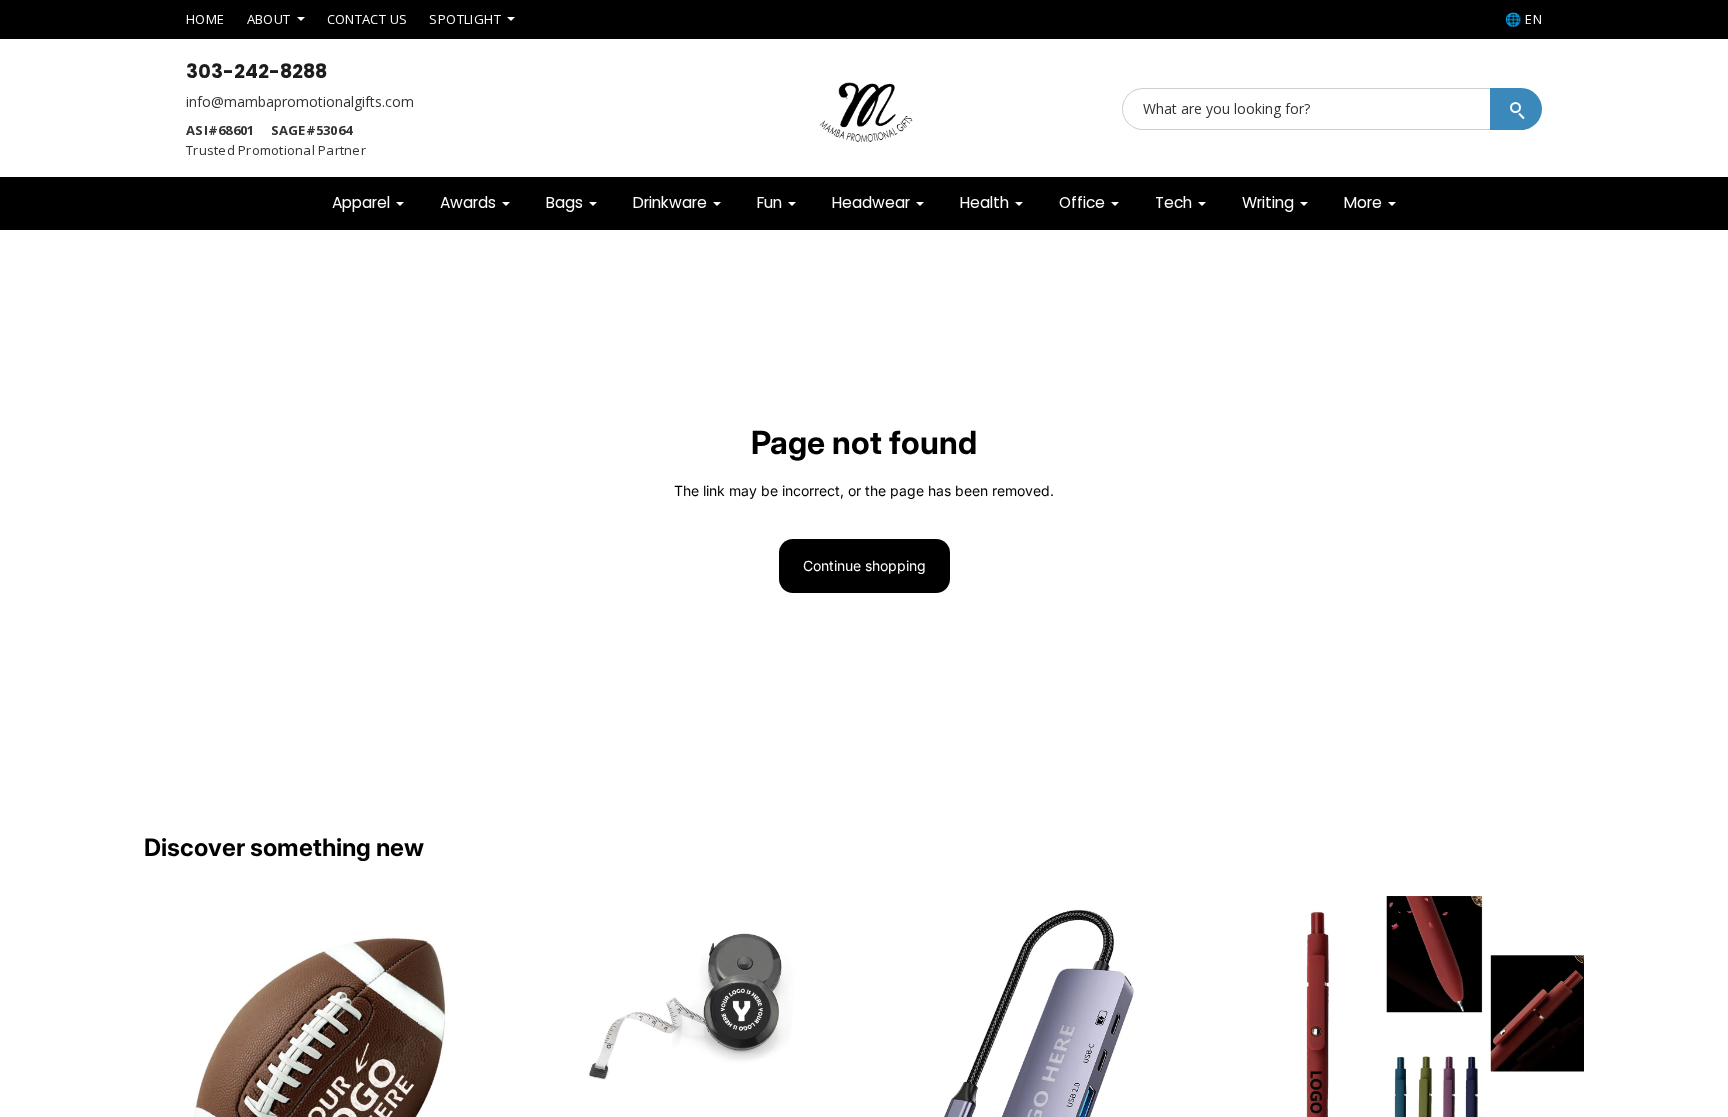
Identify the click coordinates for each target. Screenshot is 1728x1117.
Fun (769, 202)
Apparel (361, 202)
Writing (1268, 202)
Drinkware (670, 202)
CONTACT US (367, 19)
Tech (1173, 202)
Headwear (871, 202)
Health (984, 202)
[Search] (1516, 109)
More (1363, 202)
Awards (468, 202)
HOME (205, 19)
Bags (564, 202)
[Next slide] (465, 1072)
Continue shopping (864, 565)
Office (1082, 202)
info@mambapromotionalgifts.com (300, 101)
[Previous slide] (174, 1072)
